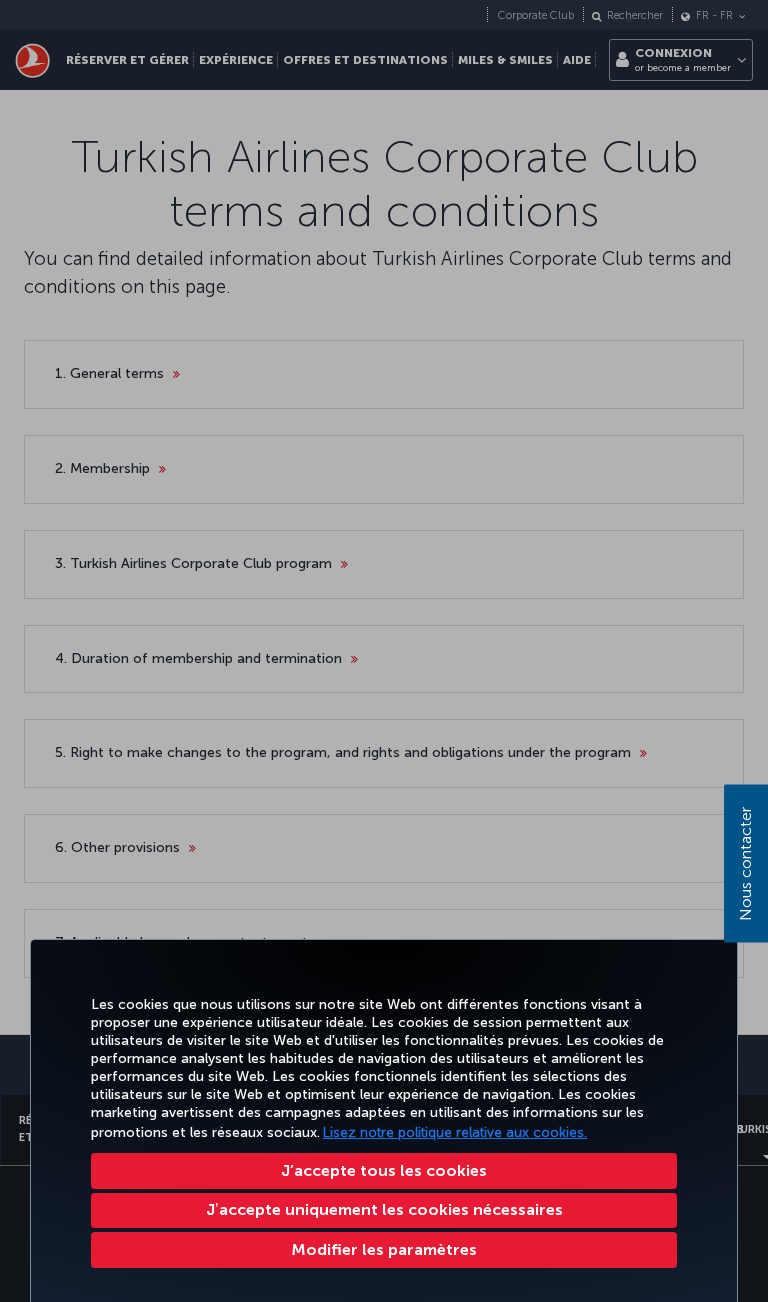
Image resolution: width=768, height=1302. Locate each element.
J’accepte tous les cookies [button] (384, 1170)
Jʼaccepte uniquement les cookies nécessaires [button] (384, 1209)
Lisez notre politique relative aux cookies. (455, 1132)
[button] (384, 1250)
